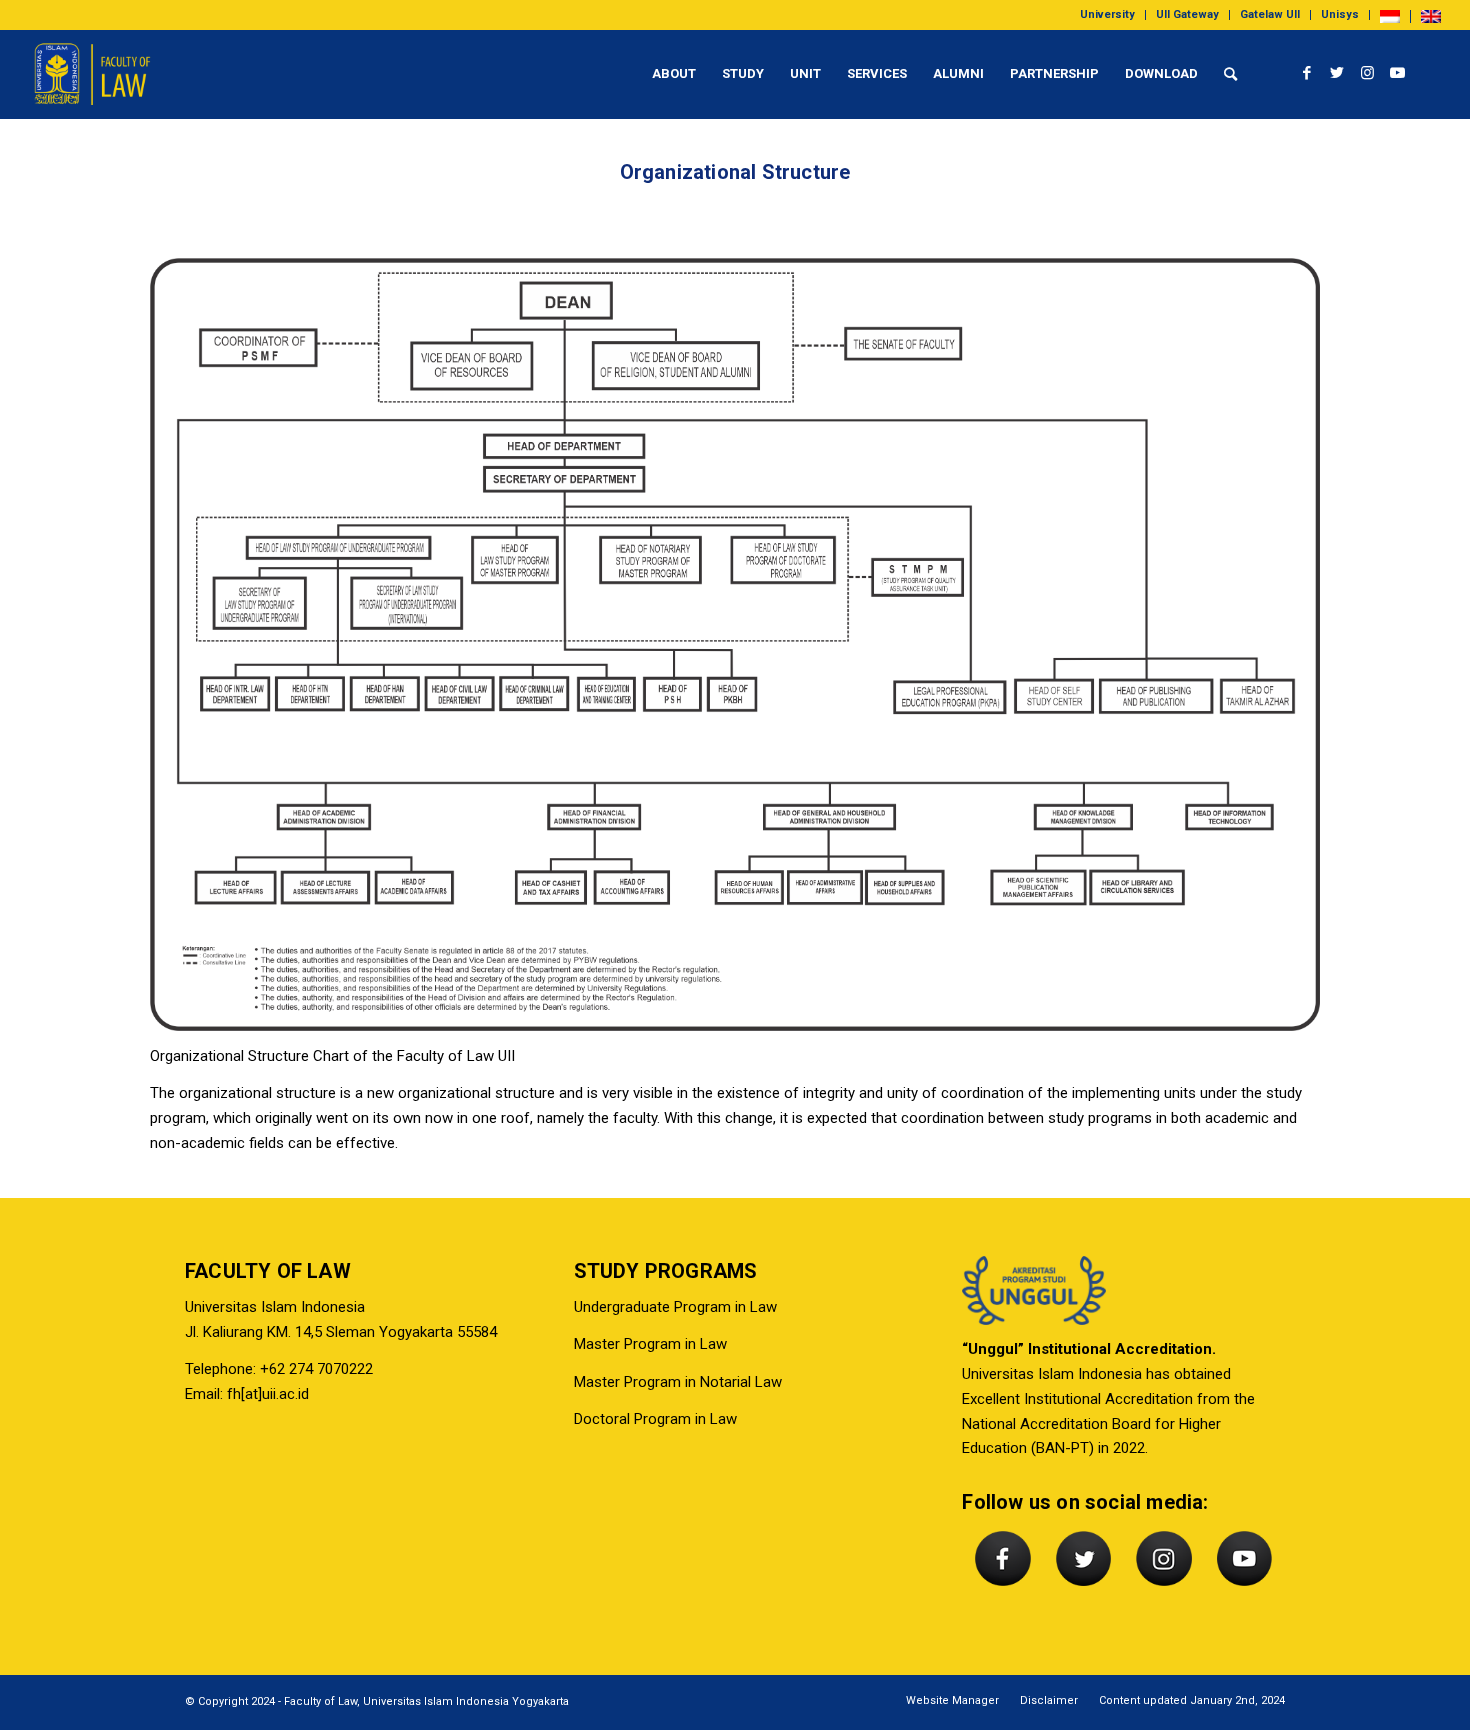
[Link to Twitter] (1337, 73)
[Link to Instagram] (1367, 73)
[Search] (1230, 74)
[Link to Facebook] (1307, 73)
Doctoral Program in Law (655, 1419)
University (1107, 14)
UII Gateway (1187, 14)
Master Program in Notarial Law (678, 1382)
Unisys (1340, 14)
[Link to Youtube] (1397, 73)
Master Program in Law (650, 1344)
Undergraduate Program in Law (675, 1307)
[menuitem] (1108, 15)
